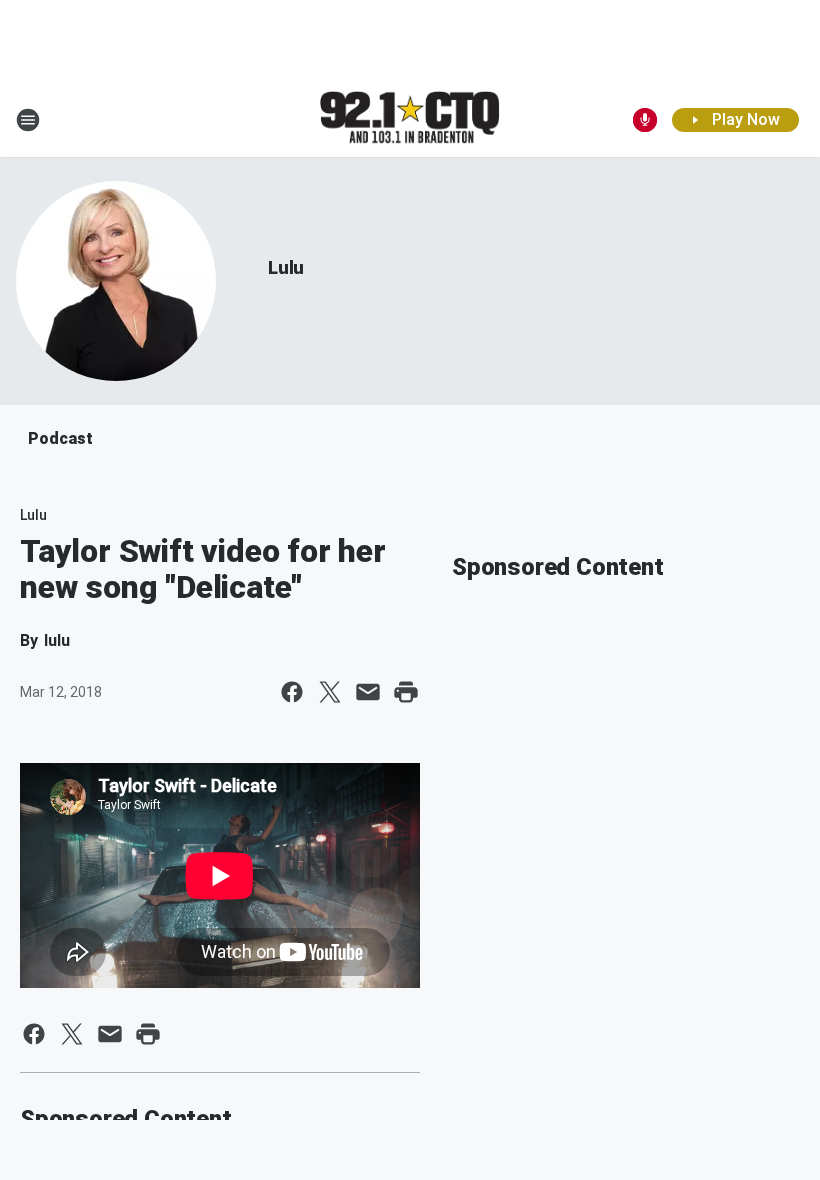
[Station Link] (410, 119)
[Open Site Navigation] (28, 120)
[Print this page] (406, 692)
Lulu (286, 267)
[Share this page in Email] (368, 692)
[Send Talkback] (645, 120)
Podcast (60, 438)
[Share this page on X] (330, 692)
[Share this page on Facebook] (292, 692)
